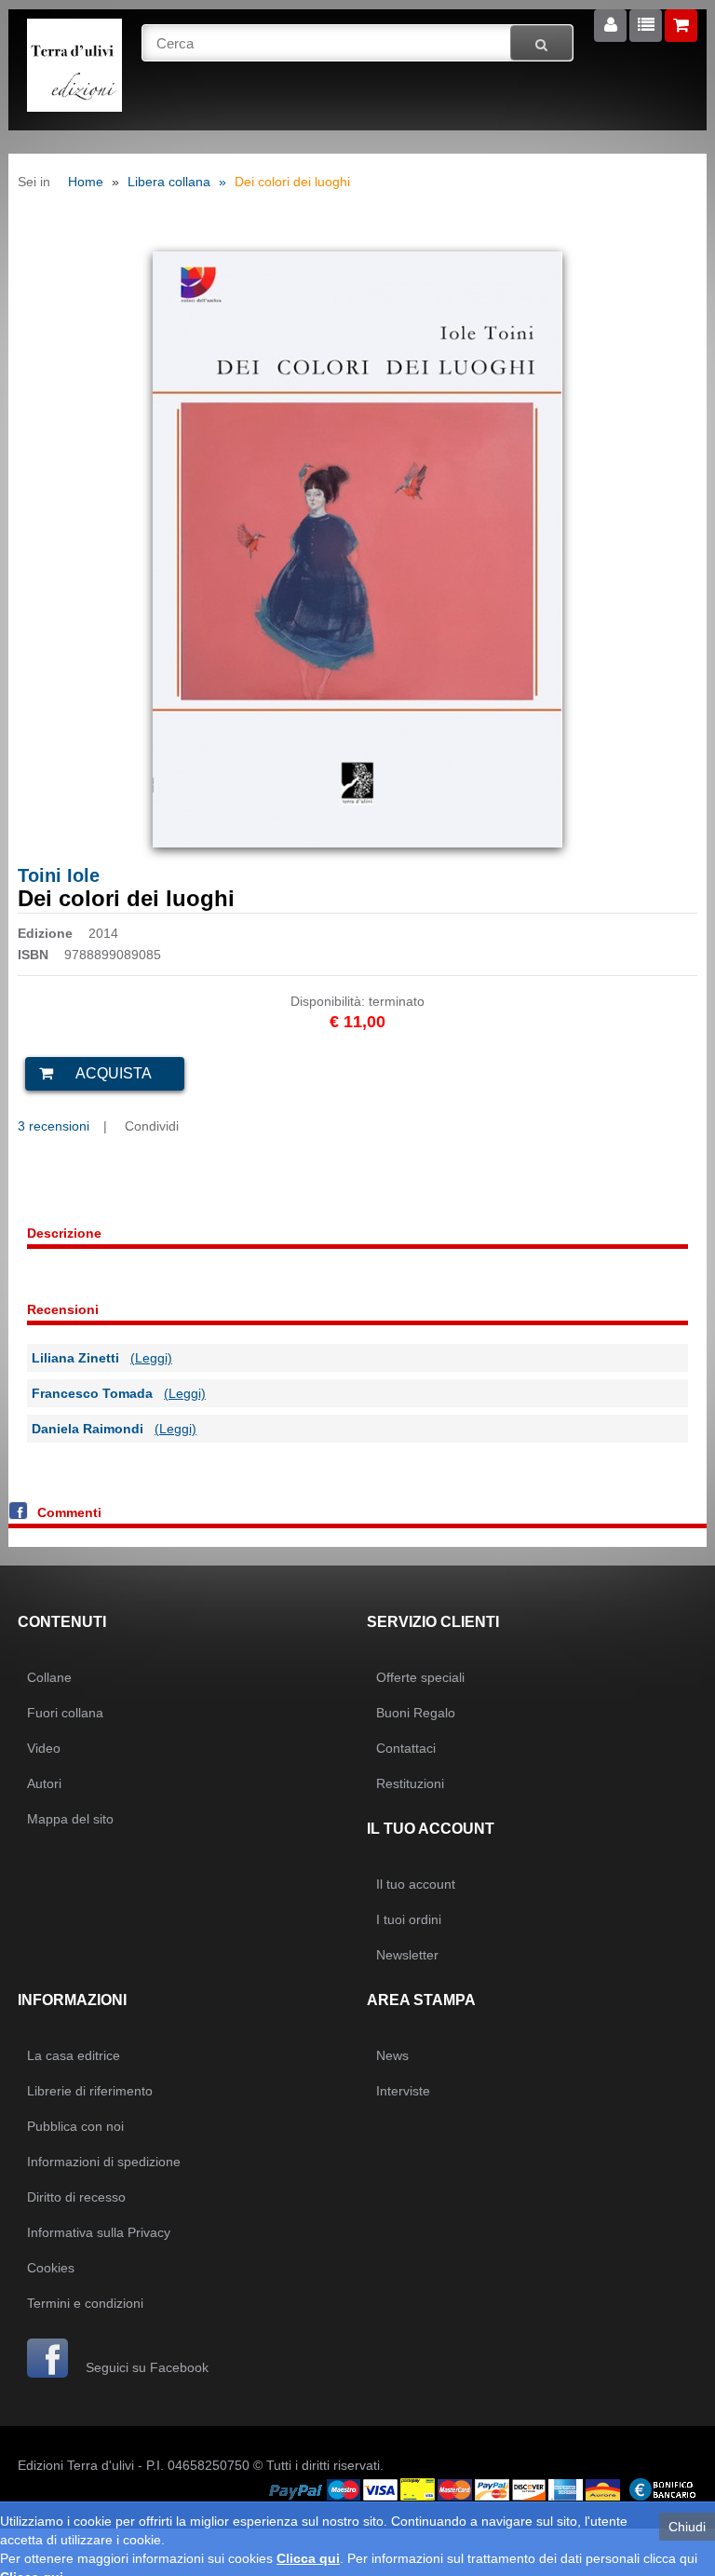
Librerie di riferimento (90, 2091)
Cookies (51, 2268)
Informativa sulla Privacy (99, 2232)
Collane (49, 1677)
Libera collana (169, 182)
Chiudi (687, 2527)
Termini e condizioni (85, 2303)
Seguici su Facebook (145, 2367)
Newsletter (407, 1955)
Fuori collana (65, 1713)
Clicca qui (308, 2558)
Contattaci (406, 1748)
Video (44, 1748)
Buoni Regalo (416, 1713)
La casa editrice (74, 2055)
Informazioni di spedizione (104, 2162)
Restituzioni (410, 1783)
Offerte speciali (420, 1677)
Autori (44, 1783)
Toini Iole (59, 875)
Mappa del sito (70, 1819)
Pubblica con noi (75, 2126)
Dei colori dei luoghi (292, 182)
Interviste (403, 2091)
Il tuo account (416, 1884)
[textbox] (358, 43)
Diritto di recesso (76, 2197)
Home (86, 182)
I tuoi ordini (409, 1919)
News (392, 2055)
